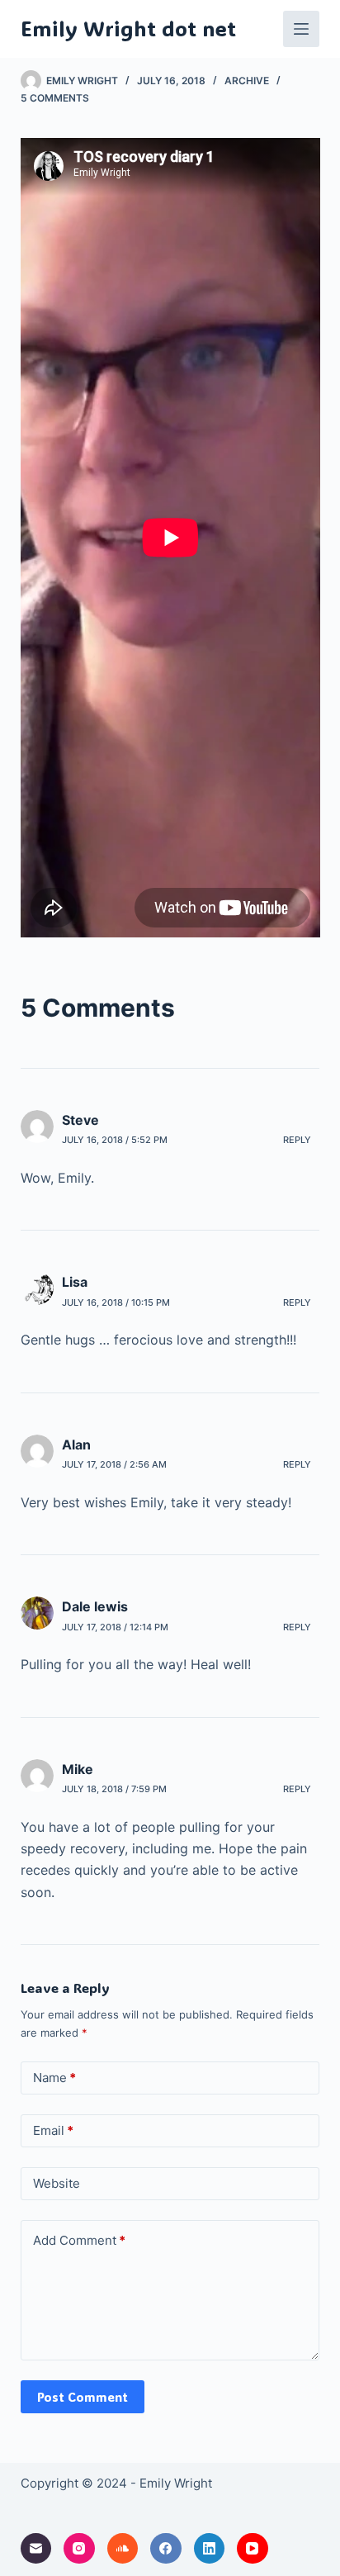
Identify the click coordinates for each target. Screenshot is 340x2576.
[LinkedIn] (210, 2549)
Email (53, 2130)
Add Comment (79, 2240)
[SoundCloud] (123, 2549)
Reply (297, 1140)
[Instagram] (79, 2549)
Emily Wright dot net (128, 28)
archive (247, 81)
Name (54, 2078)
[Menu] (301, 29)
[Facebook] (166, 2549)
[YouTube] (253, 2549)
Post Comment (83, 2397)
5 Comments (55, 98)
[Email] (36, 2549)
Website (57, 2183)
